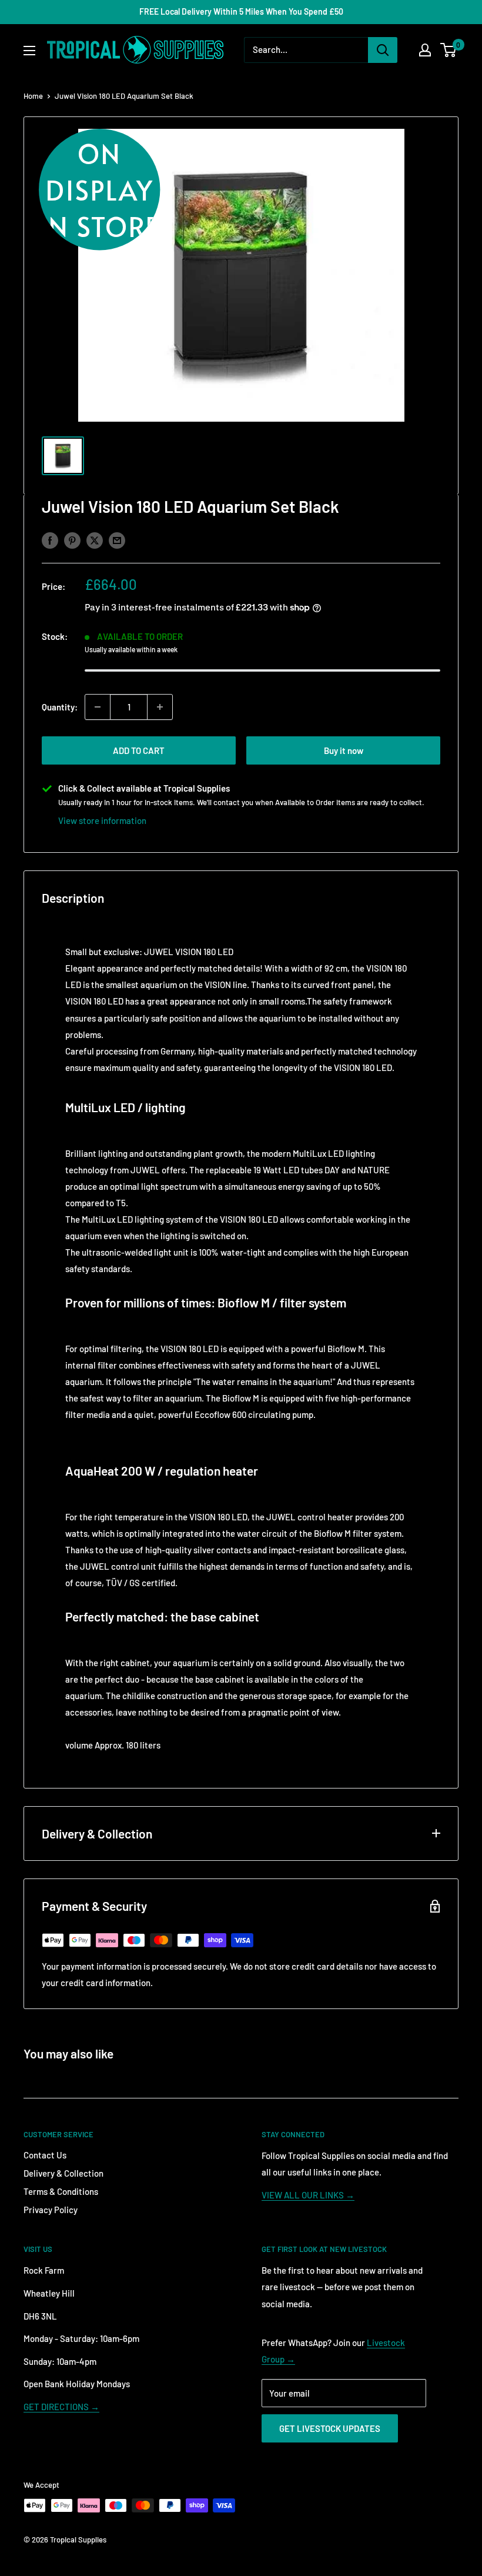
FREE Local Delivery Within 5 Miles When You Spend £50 (241, 11)
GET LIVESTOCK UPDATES (330, 2428)
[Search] (383, 50)
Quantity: (60, 707)
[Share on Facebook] (50, 540)
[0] (449, 50)
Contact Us (45, 2155)
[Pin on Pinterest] (72, 540)
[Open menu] (29, 51)
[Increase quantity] (160, 707)
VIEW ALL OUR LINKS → (308, 2195)
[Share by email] (117, 540)
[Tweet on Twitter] (95, 540)
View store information (102, 820)
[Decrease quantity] (98, 707)
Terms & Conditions (61, 2191)
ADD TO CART (139, 750)
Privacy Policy (51, 2210)
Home (33, 96)
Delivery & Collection (63, 2173)
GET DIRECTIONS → (61, 2407)
